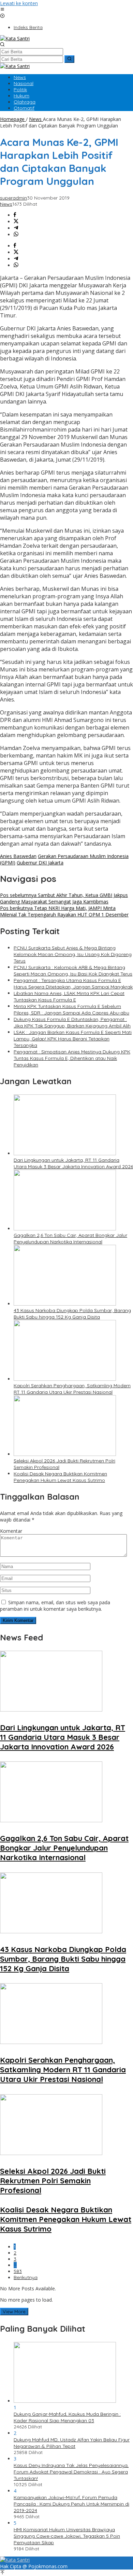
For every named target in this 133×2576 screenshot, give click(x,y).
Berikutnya (26, 2277)
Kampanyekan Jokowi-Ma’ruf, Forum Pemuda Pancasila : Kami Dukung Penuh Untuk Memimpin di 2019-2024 (71, 2504)
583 (18, 2271)
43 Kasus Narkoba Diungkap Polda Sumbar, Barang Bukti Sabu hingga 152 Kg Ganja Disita (72, 1314)
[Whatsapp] (16, 235)
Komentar (11, 1531)
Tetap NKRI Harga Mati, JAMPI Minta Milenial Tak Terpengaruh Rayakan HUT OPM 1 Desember (64, 911)
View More (14, 2312)
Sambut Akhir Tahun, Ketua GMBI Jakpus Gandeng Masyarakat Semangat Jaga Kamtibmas (64, 898)
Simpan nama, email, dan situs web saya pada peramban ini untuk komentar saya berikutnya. (55, 1606)
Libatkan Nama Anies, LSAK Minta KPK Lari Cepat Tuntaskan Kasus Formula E (69, 997)
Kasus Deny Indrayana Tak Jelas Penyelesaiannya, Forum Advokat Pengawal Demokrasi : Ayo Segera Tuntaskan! (71, 2472)
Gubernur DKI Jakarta (40, 863)
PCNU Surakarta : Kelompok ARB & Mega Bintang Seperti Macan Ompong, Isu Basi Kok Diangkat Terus (73, 971)
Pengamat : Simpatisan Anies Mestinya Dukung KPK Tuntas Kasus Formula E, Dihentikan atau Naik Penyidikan (72, 1058)
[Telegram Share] (16, 228)
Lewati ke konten (19, 3)
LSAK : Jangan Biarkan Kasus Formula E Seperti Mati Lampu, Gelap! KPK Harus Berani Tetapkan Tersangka (73, 1039)
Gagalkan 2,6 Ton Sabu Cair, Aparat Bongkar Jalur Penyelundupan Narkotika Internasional (70, 1238)
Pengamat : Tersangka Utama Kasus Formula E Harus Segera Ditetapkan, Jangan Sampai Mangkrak (73, 984)
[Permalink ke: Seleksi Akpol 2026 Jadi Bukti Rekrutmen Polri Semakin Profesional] (65, 1454)
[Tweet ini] (16, 222)
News (6, 204)
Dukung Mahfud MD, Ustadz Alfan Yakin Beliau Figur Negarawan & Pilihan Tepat (72, 2443)
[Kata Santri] (15, 38)
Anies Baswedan (18, 856)
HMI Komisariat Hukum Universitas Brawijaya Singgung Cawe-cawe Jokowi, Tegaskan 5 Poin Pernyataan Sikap (67, 2536)
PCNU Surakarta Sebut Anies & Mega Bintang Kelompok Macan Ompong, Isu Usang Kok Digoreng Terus (73, 954)
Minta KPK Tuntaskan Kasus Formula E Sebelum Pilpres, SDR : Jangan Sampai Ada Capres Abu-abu (71, 1010)
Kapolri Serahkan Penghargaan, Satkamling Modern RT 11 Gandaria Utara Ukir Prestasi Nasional (72, 1389)
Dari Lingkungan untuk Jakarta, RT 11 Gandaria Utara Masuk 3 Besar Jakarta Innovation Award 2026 (73, 1163)
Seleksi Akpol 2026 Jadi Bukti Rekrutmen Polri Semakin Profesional (53, 2181)
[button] (69, 59)
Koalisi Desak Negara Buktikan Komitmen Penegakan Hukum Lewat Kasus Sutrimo (60, 1477)
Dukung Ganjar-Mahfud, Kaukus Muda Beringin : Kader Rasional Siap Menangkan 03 (67, 2417)
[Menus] (2, 10)
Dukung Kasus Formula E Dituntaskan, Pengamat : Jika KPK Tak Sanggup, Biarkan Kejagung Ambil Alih (72, 1023)
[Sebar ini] (15, 215)
